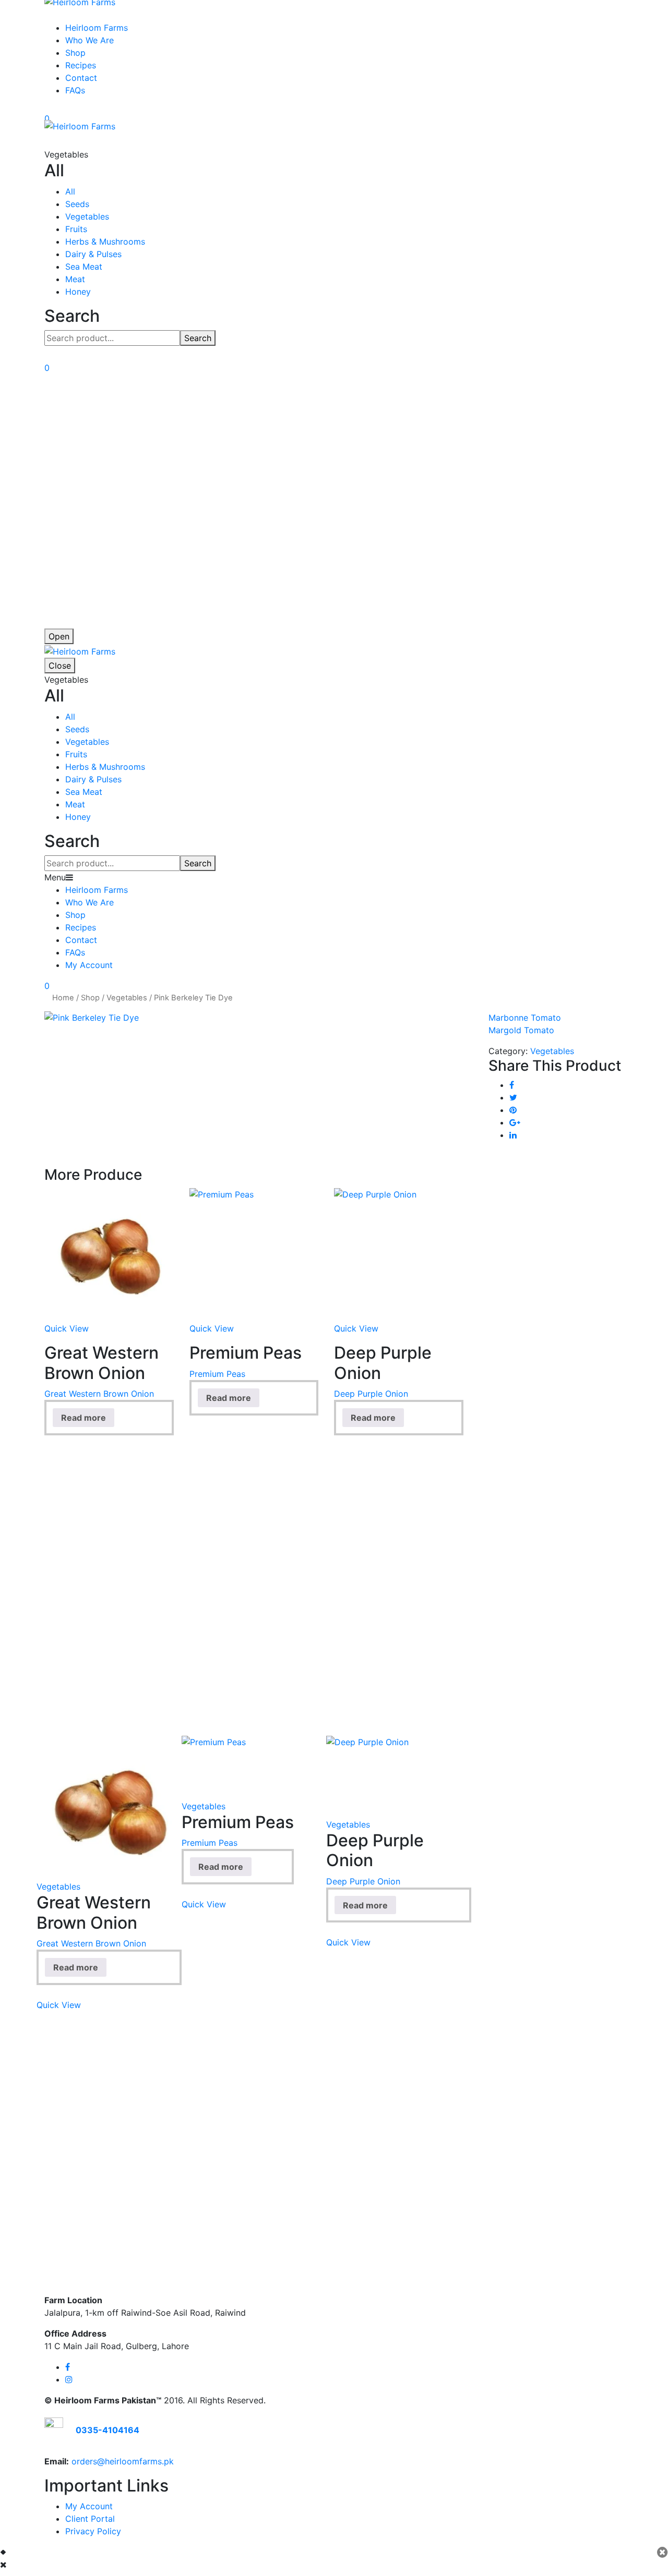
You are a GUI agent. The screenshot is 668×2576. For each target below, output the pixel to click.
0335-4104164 (108, 2430)
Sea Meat (84, 267)
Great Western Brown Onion (99, 1394)
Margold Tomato (521, 1030)
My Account (89, 965)
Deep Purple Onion (371, 1394)
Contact (81, 78)
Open (59, 636)
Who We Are (90, 40)
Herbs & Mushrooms (105, 241)
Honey (78, 292)
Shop (75, 53)
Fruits (76, 229)
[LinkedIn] (513, 1135)
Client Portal (90, 2519)
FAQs (75, 90)
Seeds (77, 204)
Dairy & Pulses (93, 254)
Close (60, 666)
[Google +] (515, 1122)
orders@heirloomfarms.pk (123, 2461)
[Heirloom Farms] (80, 126)
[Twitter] (513, 1097)
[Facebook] (512, 1085)
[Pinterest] (513, 1110)
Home (63, 998)
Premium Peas (217, 1374)
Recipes (81, 65)
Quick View (67, 1328)
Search (198, 338)
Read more (83, 1418)
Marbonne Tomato (525, 1018)
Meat (75, 279)
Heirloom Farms (97, 28)
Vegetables (87, 216)
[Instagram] (69, 2379)
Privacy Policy (93, 2531)
